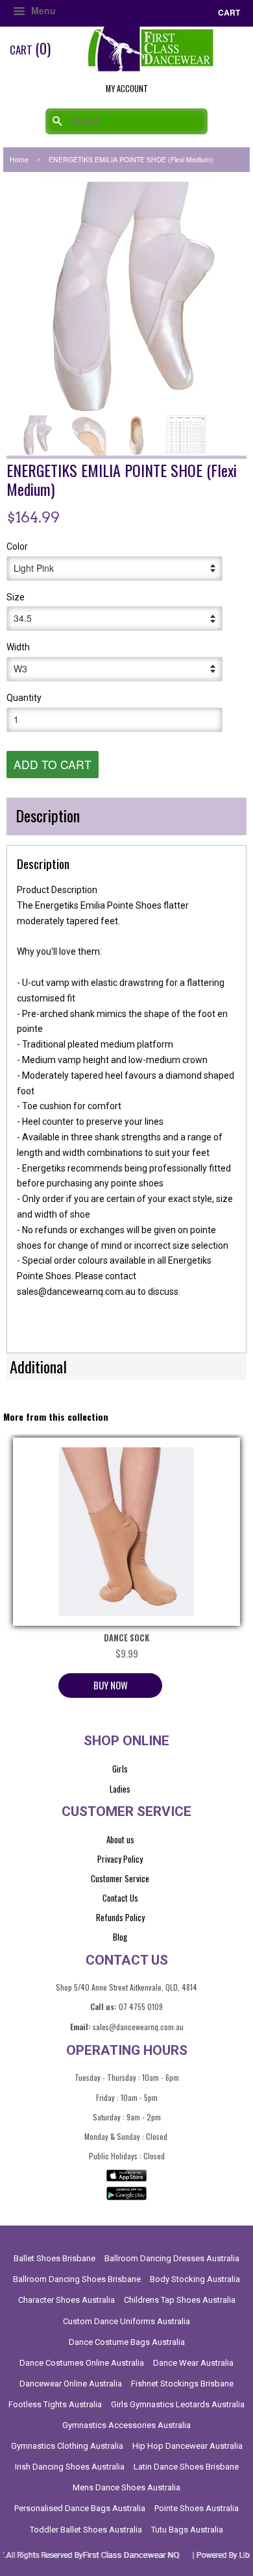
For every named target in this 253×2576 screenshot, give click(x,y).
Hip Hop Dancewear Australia (187, 2446)
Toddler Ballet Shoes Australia (86, 2530)
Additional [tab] (38, 1366)
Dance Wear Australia (193, 2363)
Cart (228, 12)
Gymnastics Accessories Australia (126, 2425)
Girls (120, 1769)
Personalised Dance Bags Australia (80, 2508)
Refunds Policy (120, 1917)
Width (18, 647)
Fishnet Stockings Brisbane (182, 2384)
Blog (120, 1937)
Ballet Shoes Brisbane (54, 2258)
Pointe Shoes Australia (197, 2508)
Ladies (120, 1789)
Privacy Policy (120, 1859)
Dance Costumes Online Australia (82, 2363)
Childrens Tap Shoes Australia (180, 2300)
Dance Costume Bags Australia (127, 2342)
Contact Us (120, 1898)
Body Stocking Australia (195, 2279)
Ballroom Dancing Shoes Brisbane (77, 2279)
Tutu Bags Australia (187, 2530)
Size (16, 597)
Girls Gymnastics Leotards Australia (178, 2404)
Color (17, 546)
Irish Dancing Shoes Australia (70, 2467)
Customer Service (120, 1878)
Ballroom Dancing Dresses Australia (172, 2258)
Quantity (24, 698)
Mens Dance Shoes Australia (126, 2487)
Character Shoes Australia (66, 2300)
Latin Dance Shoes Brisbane (186, 2467)
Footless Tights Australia (55, 2404)
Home (19, 159)
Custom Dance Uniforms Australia (126, 2321)
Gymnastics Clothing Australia (67, 2446)
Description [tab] (48, 815)
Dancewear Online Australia (71, 2384)
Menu (42, 10)
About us (120, 1839)
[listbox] (126, 1308)
